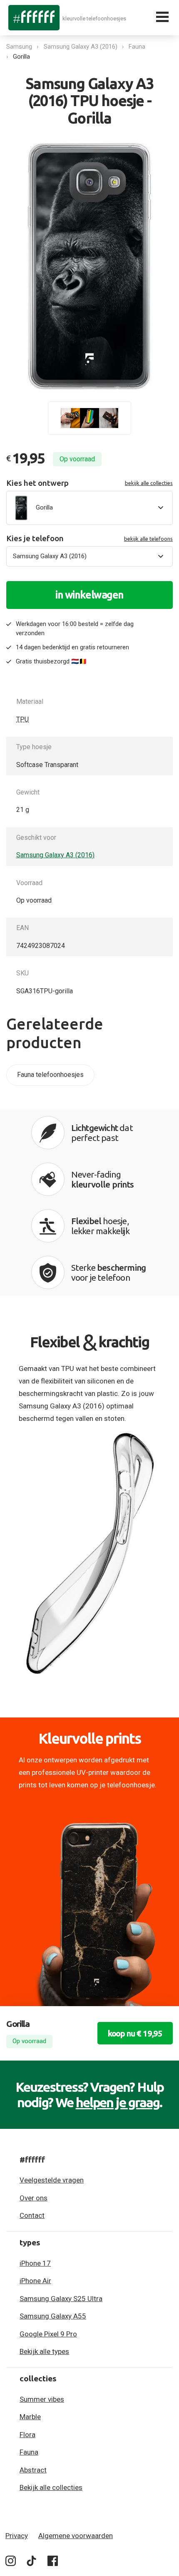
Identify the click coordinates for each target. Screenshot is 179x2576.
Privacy (17, 2536)
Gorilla (21, 57)
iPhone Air (35, 2281)
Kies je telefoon (89, 538)
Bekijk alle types (44, 2351)
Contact (32, 2215)
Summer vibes (42, 2399)
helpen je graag (118, 2102)
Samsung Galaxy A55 (53, 2316)
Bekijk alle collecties (51, 2487)
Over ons (34, 2198)
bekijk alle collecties (149, 483)
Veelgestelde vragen (52, 2180)
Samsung (19, 47)
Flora (27, 2435)
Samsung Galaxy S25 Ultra (61, 2299)
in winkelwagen (89, 595)
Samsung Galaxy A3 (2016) (81, 47)
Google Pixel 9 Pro (48, 2334)
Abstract (33, 2470)
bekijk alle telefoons (148, 539)
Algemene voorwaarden (76, 2536)
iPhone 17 (35, 2263)
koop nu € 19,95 (135, 2033)
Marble (30, 2417)
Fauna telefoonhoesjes (50, 1075)
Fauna (137, 47)
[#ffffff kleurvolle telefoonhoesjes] (34, 17)
